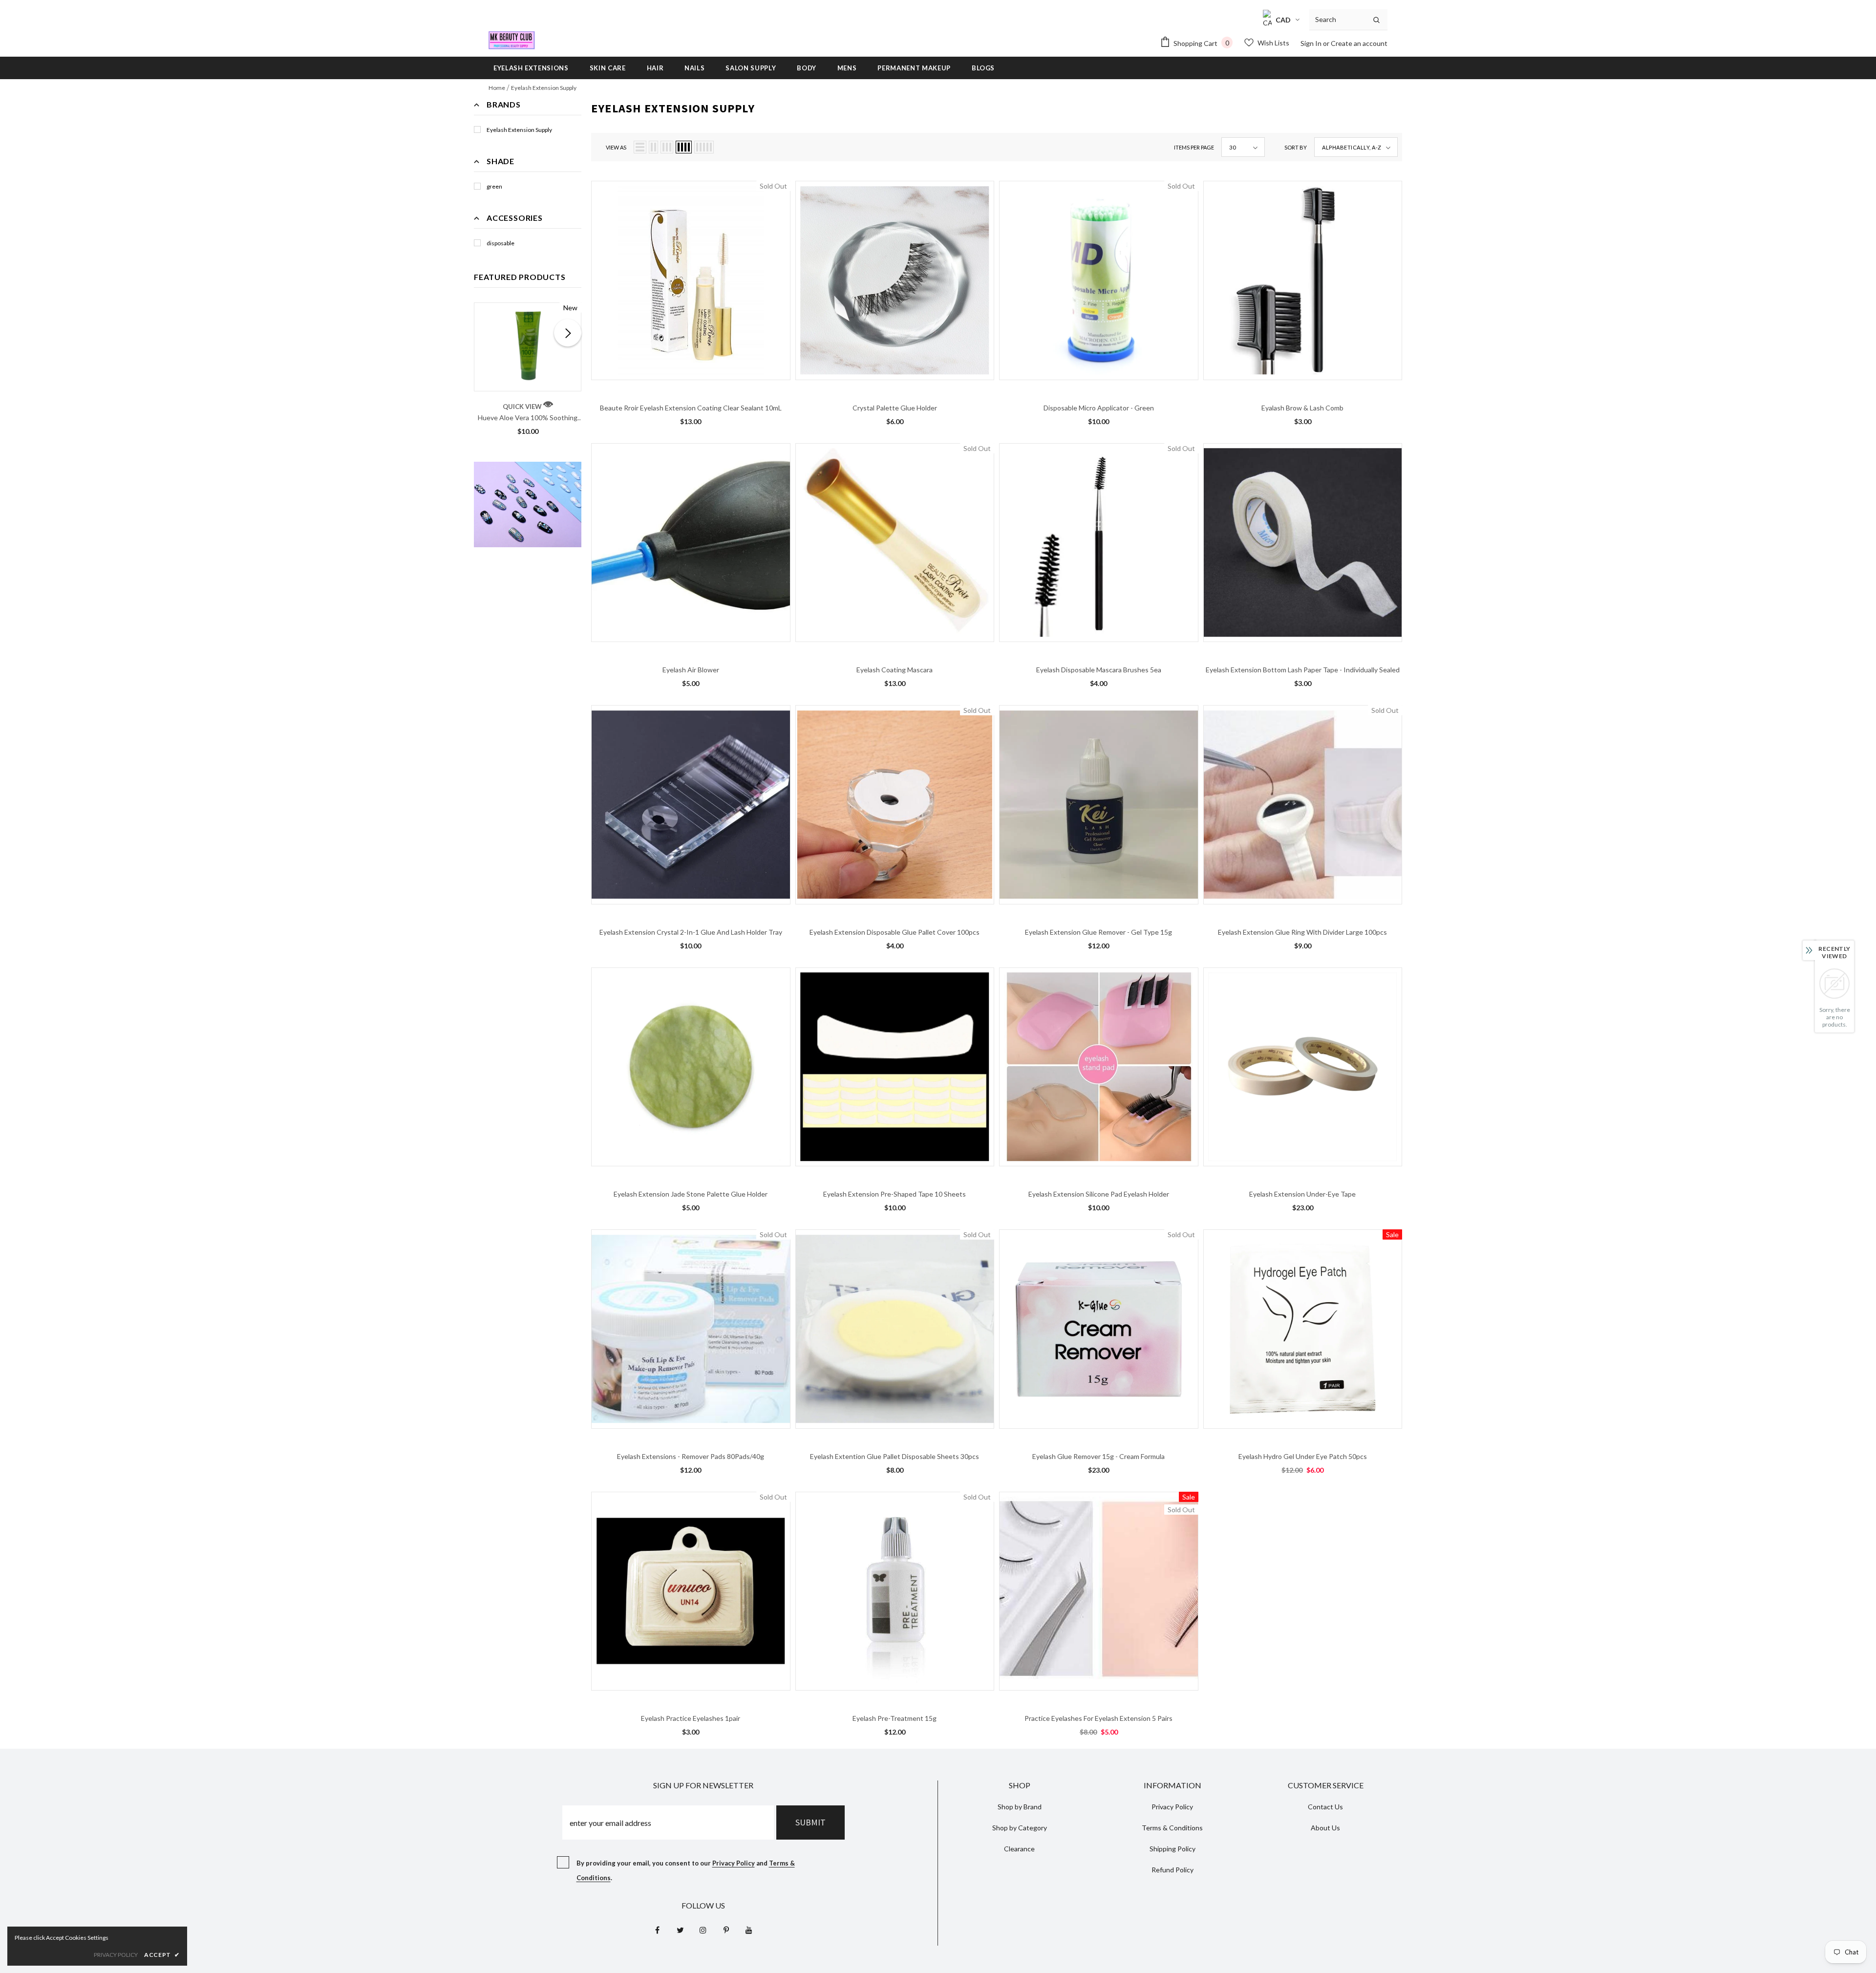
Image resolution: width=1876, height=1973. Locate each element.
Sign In (1312, 43)
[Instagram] (703, 1930)
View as (616, 147)
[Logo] (512, 40)
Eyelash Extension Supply (544, 88)
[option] (528, 372)
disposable (501, 243)
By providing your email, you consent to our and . (686, 1870)
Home (497, 88)
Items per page (1194, 147)
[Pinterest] (726, 1930)
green (494, 186)
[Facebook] (657, 1930)
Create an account (1359, 43)
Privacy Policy (734, 1863)
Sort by (1296, 147)
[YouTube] (749, 1930)
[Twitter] (680, 1930)
